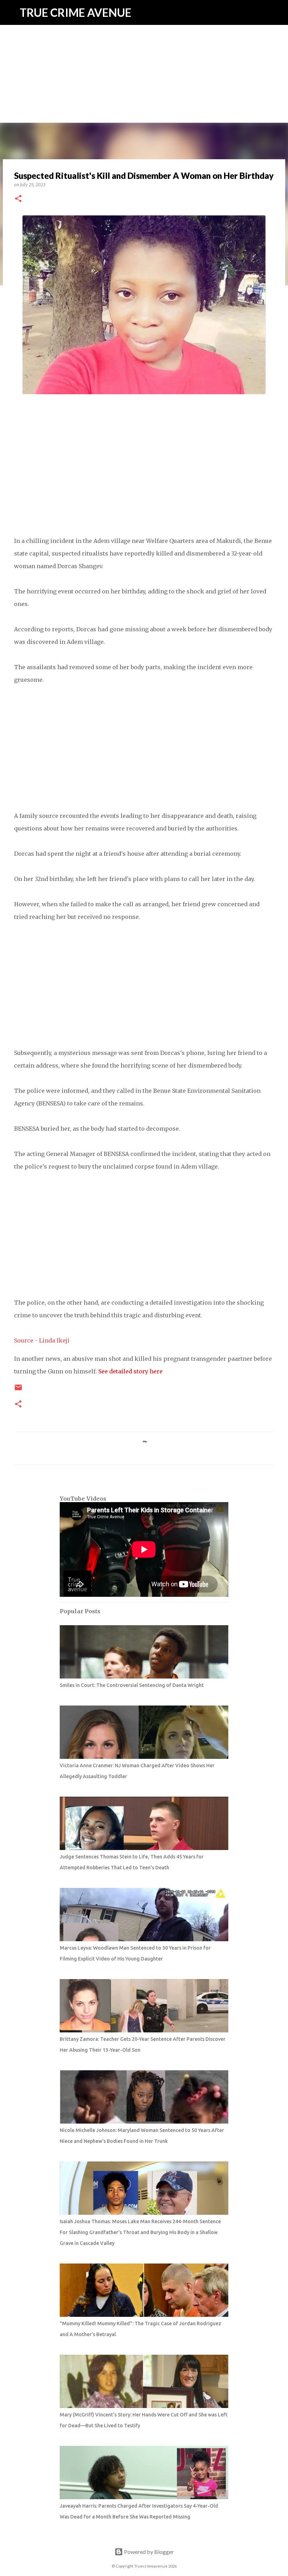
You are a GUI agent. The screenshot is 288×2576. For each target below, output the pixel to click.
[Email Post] (18, 1390)
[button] (18, 199)
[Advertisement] (144, 49)
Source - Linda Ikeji (42, 1340)
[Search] (278, 13)
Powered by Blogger (148, 2552)
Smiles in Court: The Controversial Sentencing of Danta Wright (132, 1685)
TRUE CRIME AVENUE (76, 12)
